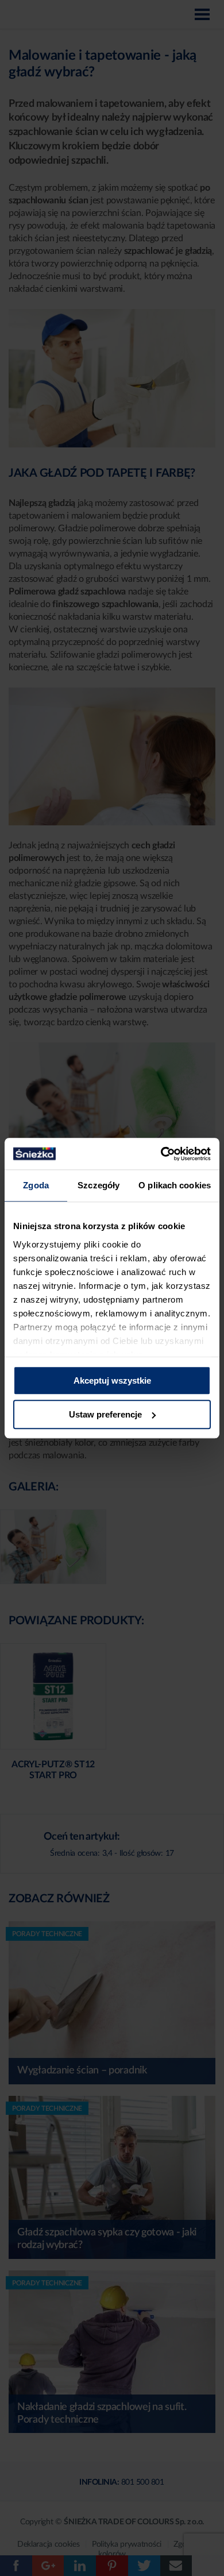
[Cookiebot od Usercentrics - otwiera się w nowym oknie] (161, 1154)
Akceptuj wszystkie (112, 1380)
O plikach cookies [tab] (175, 1185)
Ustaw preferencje (105, 1414)
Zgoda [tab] (36, 1185)
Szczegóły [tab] (99, 1185)
